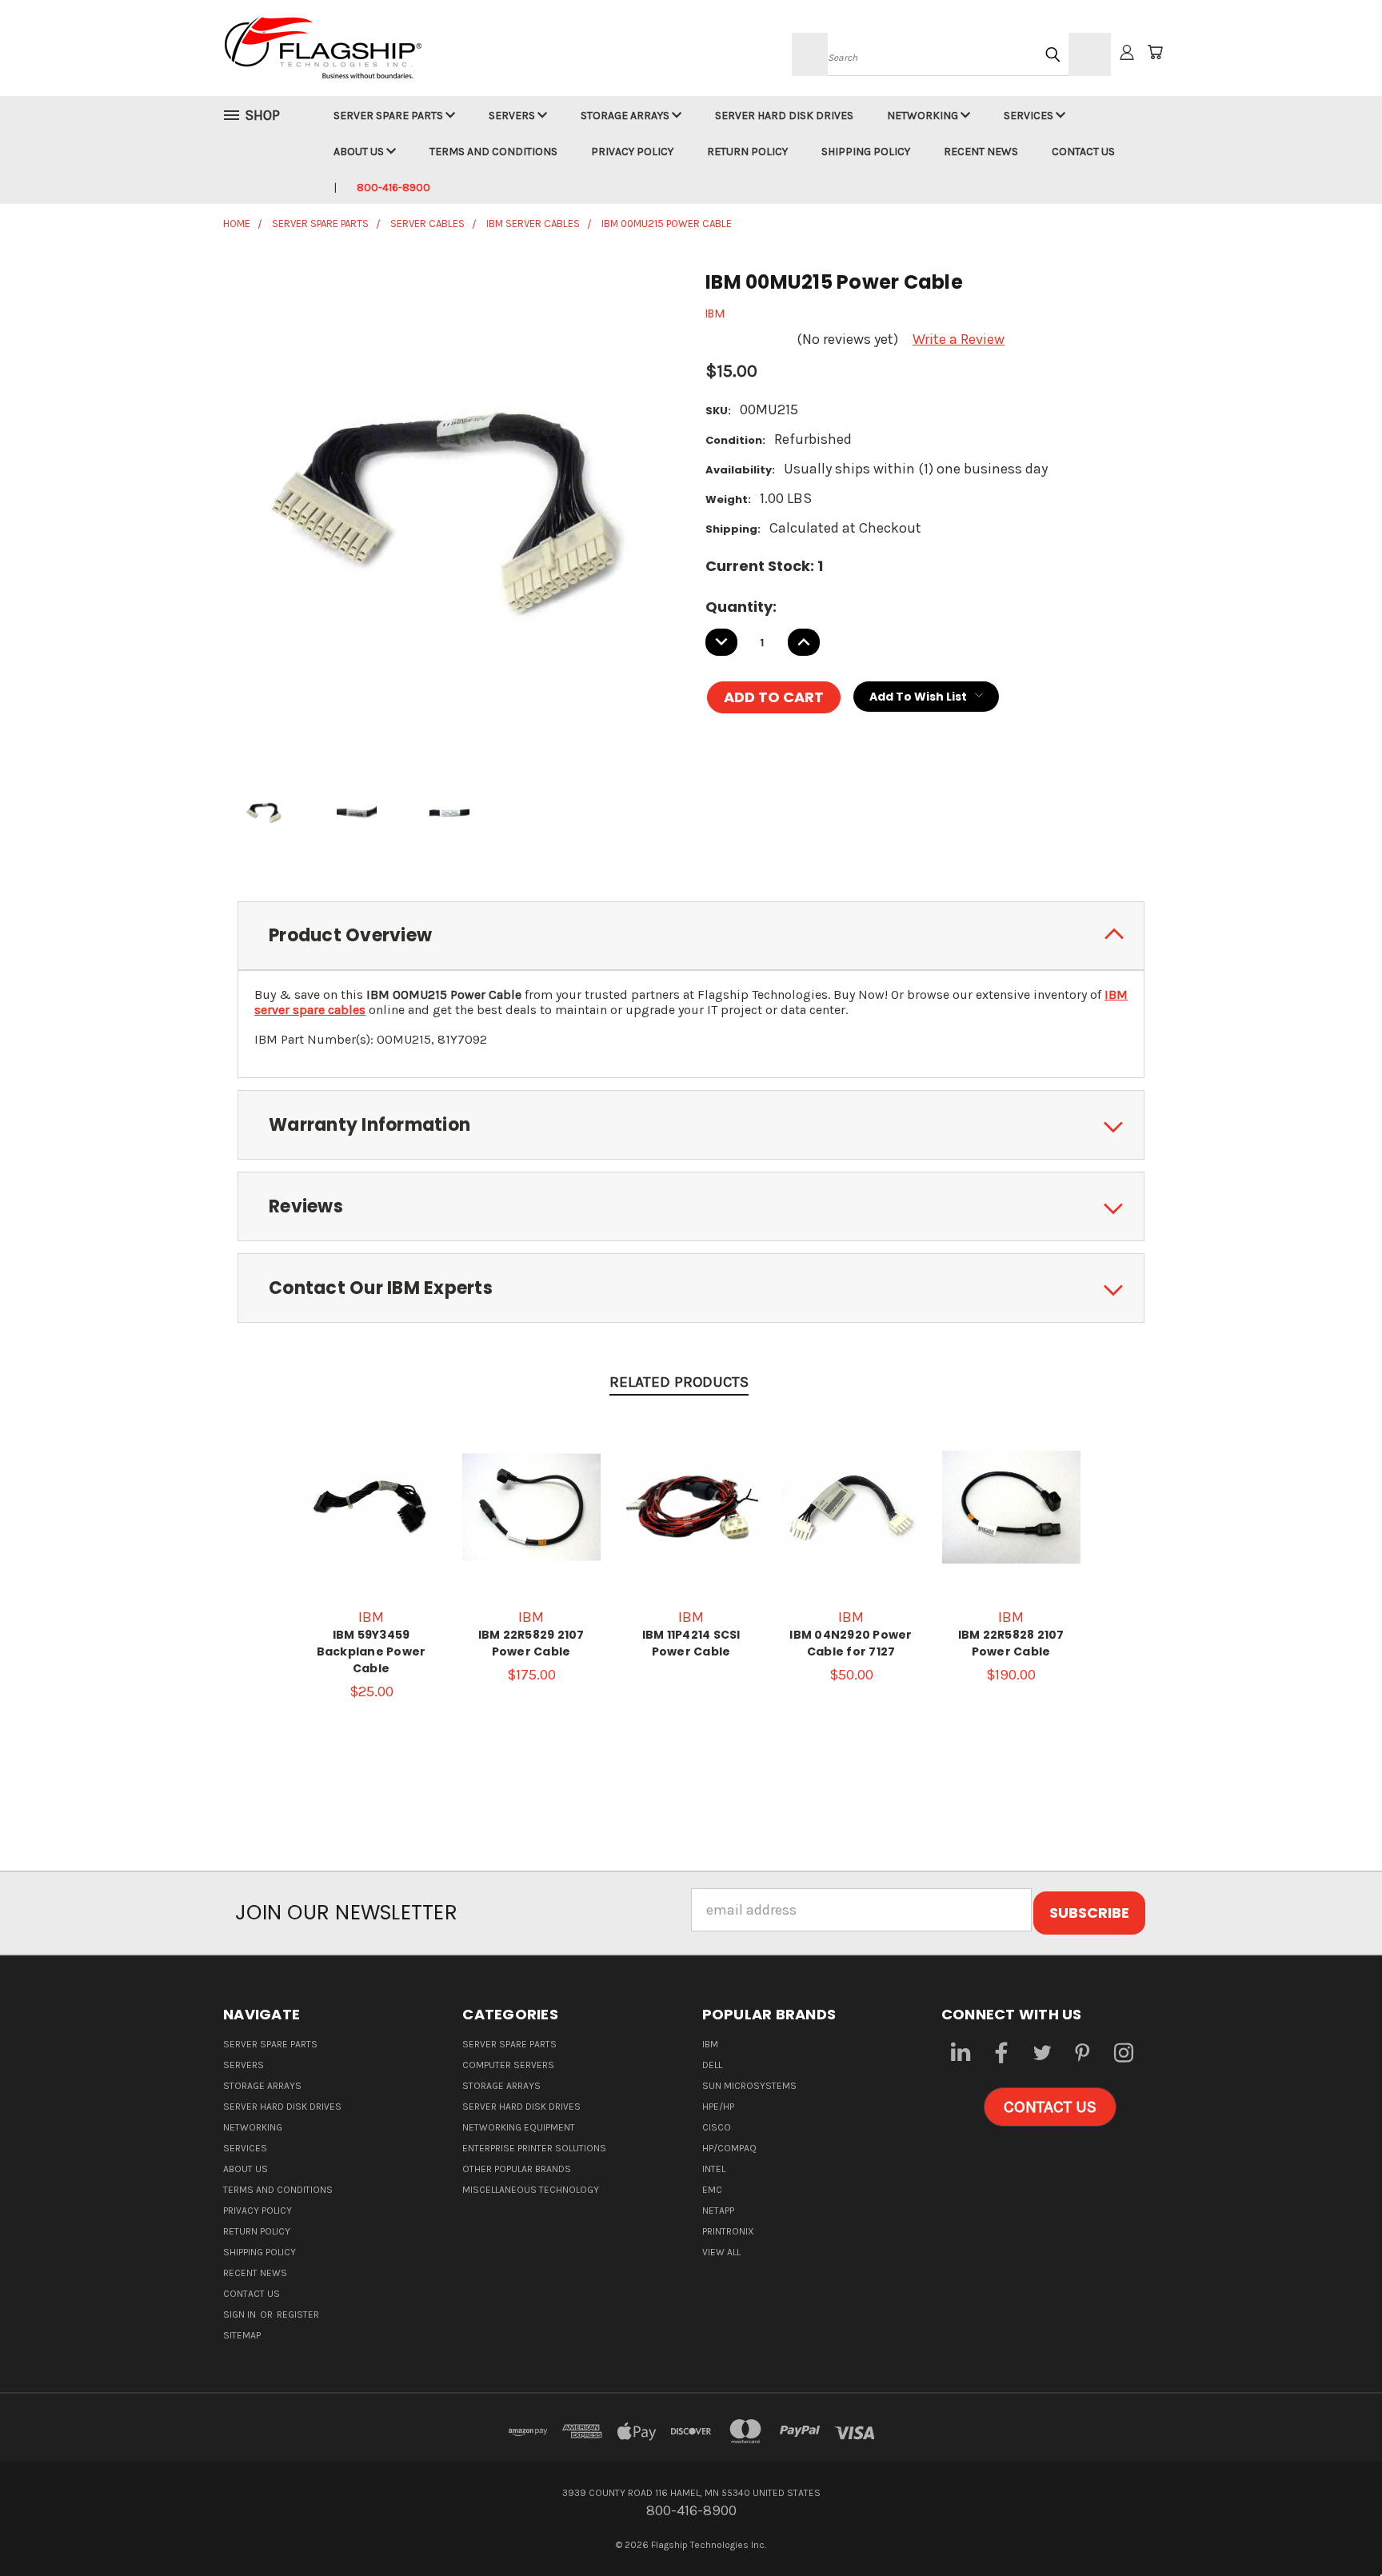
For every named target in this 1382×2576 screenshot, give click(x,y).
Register (298, 2314)
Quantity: (741, 607)
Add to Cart (531, 1524)
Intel (714, 2169)
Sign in (241, 2314)
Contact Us (1083, 152)
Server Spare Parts (389, 116)
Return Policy (747, 152)
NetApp (718, 2211)
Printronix (728, 2231)
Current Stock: (764, 566)
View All (721, 2252)
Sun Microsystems (749, 2086)
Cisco (717, 2127)
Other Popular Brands (517, 2169)
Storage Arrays (626, 116)
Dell (712, 2065)
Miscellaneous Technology (531, 2190)
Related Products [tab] (679, 1382)
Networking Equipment (519, 2127)
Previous (1334, 2526)
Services (1030, 116)
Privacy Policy (632, 152)
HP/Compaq (729, 2148)
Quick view (371, 1480)
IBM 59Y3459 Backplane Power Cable (371, 1651)
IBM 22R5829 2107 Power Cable (531, 1643)
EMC (712, 2190)
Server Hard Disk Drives (784, 116)
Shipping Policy (866, 152)
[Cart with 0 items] (1155, 52)
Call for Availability (371, 1524)
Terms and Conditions (493, 152)
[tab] (691, 936)
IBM (710, 2044)
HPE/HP (718, 2107)
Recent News (981, 152)
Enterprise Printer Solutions (534, 2148)
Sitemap (242, 2335)
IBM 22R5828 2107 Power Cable (1011, 1643)
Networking (924, 116)
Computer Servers (508, 2065)
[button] (1050, 2107)
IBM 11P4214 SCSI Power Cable (691, 1643)
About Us (360, 152)
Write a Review (959, 339)
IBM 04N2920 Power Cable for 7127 (851, 1643)
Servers (513, 116)
